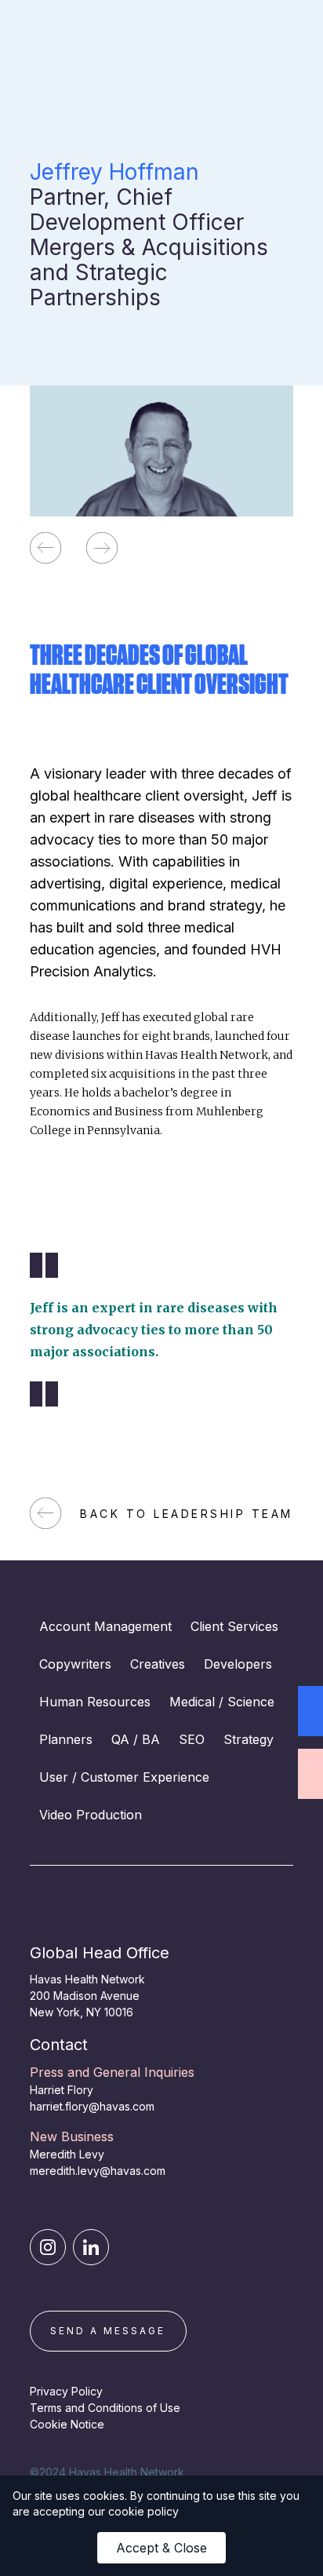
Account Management (105, 1626)
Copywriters (75, 1664)
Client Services (234, 1626)
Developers (238, 1664)
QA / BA (136, 1739)
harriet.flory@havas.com (92, 2106)
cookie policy (143, 2511)
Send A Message (108, 2331)
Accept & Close (161, 2548)
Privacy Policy (66, 2391)
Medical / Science (222, 1702)
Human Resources (95, 1702)
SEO (192, 1739)
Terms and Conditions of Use (105, 2408)
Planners (66, 1739)
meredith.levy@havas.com (98, 2171)
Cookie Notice (67, 2424)
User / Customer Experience (124, 1777)
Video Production (91, 1815)
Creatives (158, 1664)
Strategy (249, 1739)
